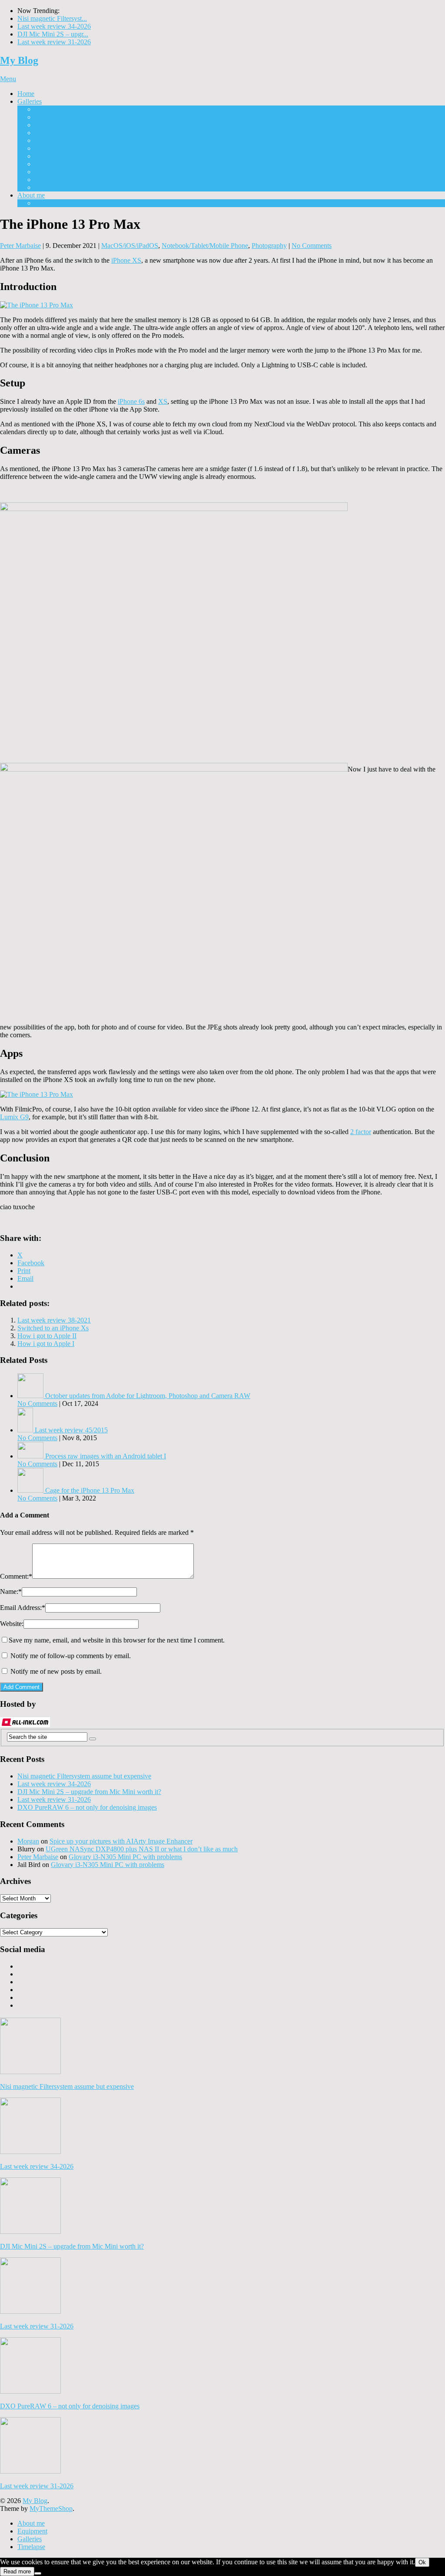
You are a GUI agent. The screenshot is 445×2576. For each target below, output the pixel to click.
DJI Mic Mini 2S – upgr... (53, 34)
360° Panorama (56, 164)
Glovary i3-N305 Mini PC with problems (125, 1857)
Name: (11, 1591)
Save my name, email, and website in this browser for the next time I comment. (117, 1640)
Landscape (50, 148)
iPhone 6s (131, 401)
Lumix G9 (14, 1117)
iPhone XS (126, 260)
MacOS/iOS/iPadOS (130, 246)
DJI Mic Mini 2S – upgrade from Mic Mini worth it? (89, 1792)
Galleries (30, 101)
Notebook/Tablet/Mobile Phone (205, 246)
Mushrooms (51, 140)
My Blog (19, 60)
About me (31, 195)
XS (163, 401)
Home (26, 94)
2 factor (361, 1132)
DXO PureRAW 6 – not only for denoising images (87, 1807)
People (44, 172)
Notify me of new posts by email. (56, 1671)
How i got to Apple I (46, 1344)
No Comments (312, 246)
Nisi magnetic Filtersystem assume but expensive (84, 1776)
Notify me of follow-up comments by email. (71, 1656)
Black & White (55, 125)
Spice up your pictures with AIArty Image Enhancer (121, 1841)
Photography (269, 246)
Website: (12, 1624)
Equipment (50, 203)
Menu (8, 79)
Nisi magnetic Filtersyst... (52, 18)
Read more (17, 2571)
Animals (46, 180)
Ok (422, 2562)
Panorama (48, 156)
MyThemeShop (51, 2508)
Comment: (16, 1576)
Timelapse (49, 187)
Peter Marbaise (20, 246)
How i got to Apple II (47, 1336)
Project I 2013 (54, 109)
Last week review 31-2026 (54, 42)
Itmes (42, 133)
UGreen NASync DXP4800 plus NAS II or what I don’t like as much (142, 1849)
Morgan (28, 1841)
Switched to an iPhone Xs (53, 1328)
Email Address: (23, 1608)
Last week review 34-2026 (54, 26)
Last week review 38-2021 (54, 1320)
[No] (38, 2573)
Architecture (52, 117)
